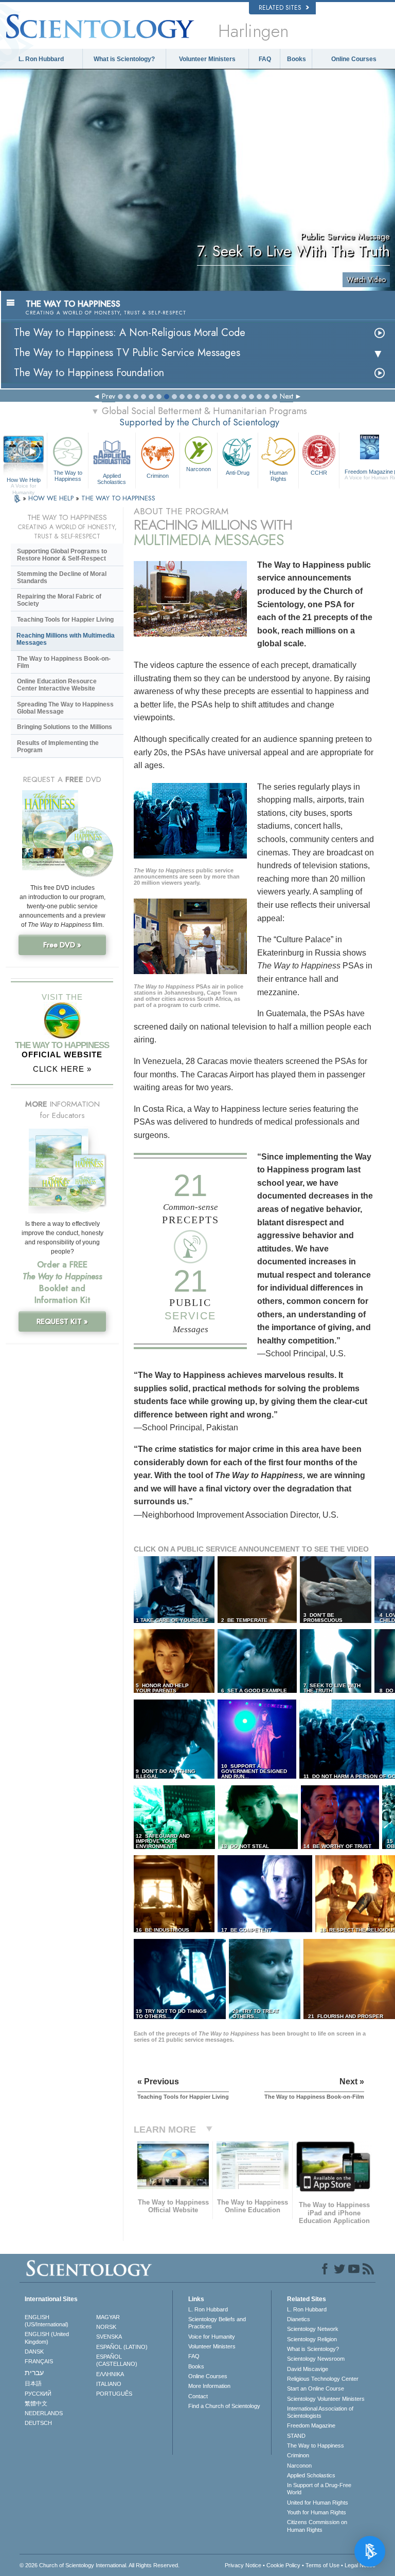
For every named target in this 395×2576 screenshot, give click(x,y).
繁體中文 (36, 2403)
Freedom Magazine (311, 2425)
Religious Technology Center (323, 2379)
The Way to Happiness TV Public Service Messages (127, 353)
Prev (109, 396)
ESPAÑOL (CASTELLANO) (117, 2360)
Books (297, 59)
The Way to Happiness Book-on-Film (64, 662)
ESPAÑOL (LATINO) (122, 2347)
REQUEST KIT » (62, 1321)
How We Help (24, 480)
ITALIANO (109, 2384)
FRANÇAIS (39, 2361)
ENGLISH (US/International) (47, 2321)
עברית (34, 2373)
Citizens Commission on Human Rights (317, 2526)
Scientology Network (313, 2329)
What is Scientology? (124, 59)
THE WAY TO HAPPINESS (118, 498)
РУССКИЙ (38, 2394)
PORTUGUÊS (114, 2394)
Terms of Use (322, 2565)
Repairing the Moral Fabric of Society (59, 600)
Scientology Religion (312, 2339)
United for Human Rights (318, 2503)
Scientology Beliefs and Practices (217, 2323)
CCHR (319, 473)
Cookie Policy (283, 2565)
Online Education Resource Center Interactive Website (57, 685)
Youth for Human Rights (317, 2512)
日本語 (33, 2383)
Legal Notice (360, 2565)
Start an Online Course (316, 2388)
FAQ (265, 59)
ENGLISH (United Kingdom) (47, 2338)
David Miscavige (308, 2369)
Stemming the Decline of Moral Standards (62, 577)
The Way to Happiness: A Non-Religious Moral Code (130, 333)
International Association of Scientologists (320, 2412)
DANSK (34, 2351)
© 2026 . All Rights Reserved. (100, 2565)
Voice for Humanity (212, 2337)
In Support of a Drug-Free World (319, 2489)
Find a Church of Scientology (224, 2406)
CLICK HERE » (62, 1069)
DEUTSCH (38, 2423)
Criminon (158, 476)
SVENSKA (109, 2337)
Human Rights (279, 476)
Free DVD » (62, 945)
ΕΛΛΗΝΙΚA (110, 2374)
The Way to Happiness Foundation (89, 373)
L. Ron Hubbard (41, 59)
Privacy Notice (243, 2565)
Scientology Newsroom (316, 2359)
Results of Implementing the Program (58, 746)
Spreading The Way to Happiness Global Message (65, 708)
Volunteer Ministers (207, 59)
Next (286, 396)
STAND (296, 2436)
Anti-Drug (238, 473)
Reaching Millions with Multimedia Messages (66, 639)
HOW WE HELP (52, 498)
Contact (198, 2396)
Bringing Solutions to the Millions (65, 727)
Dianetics (299, 2319)
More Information (209, 2386)
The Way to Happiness (68, 476)
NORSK (106, 2327)
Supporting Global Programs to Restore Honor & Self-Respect (62, 555)
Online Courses (354, 59)
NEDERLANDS (44, 2413)
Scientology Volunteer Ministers (326, 2399)
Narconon (199, 469)
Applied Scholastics (112, 478)
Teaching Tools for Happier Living (65, 620)
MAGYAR (108, 2317)
